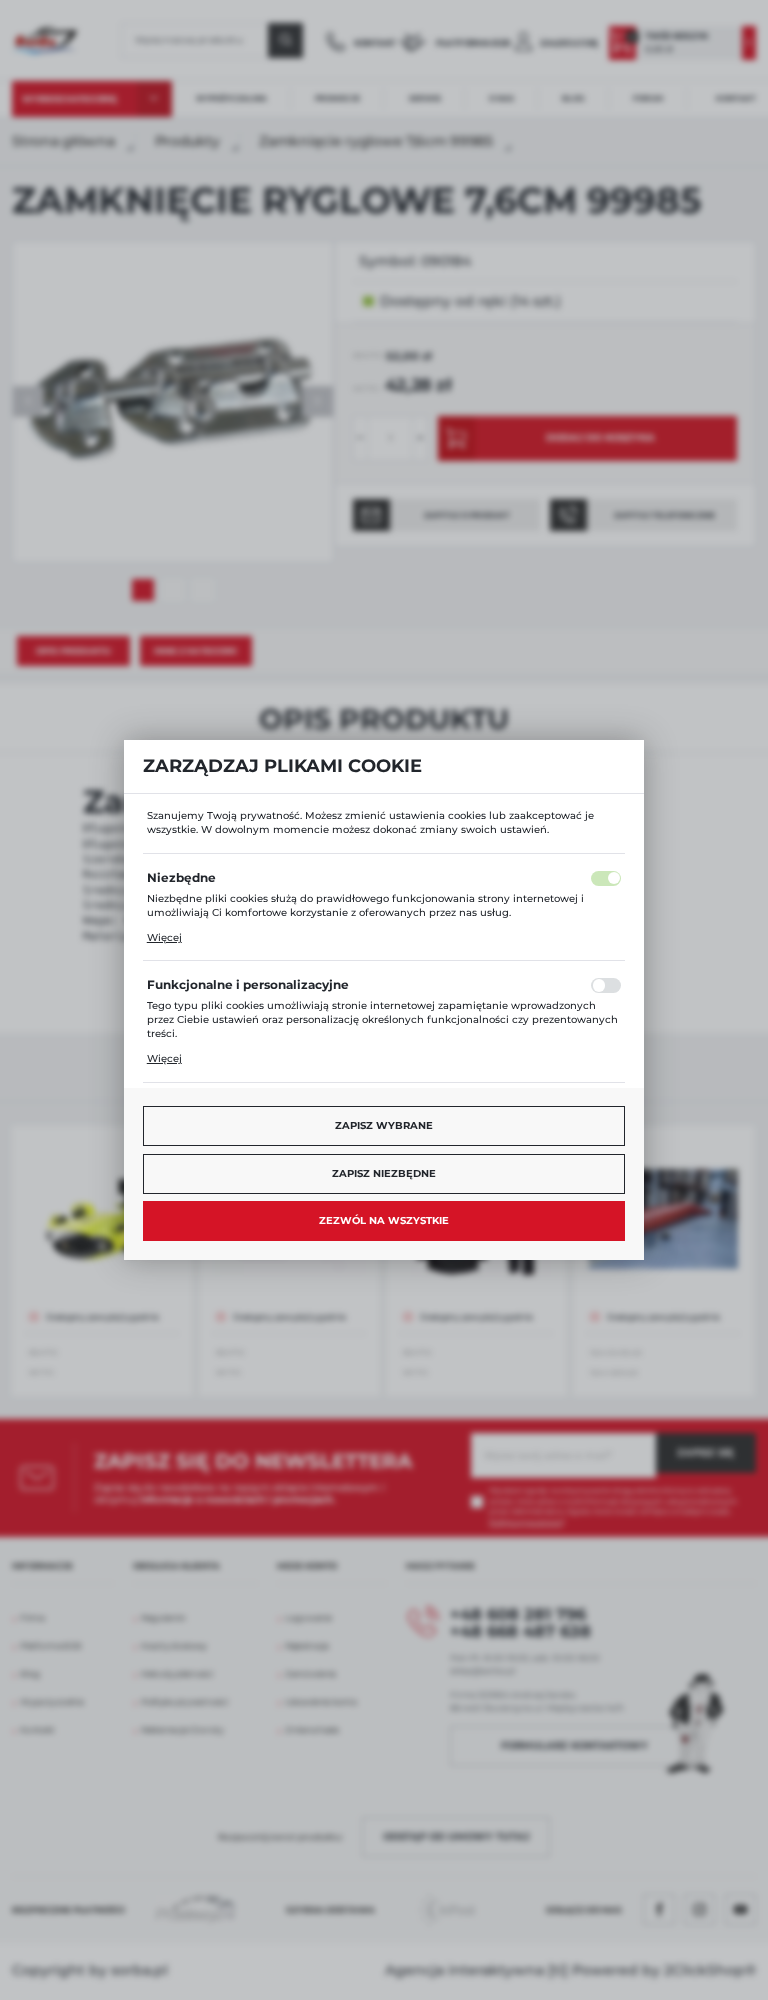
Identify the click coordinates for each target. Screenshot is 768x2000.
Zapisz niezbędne (384, 1173)
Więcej (164, 937)
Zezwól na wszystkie (384, 1220)
